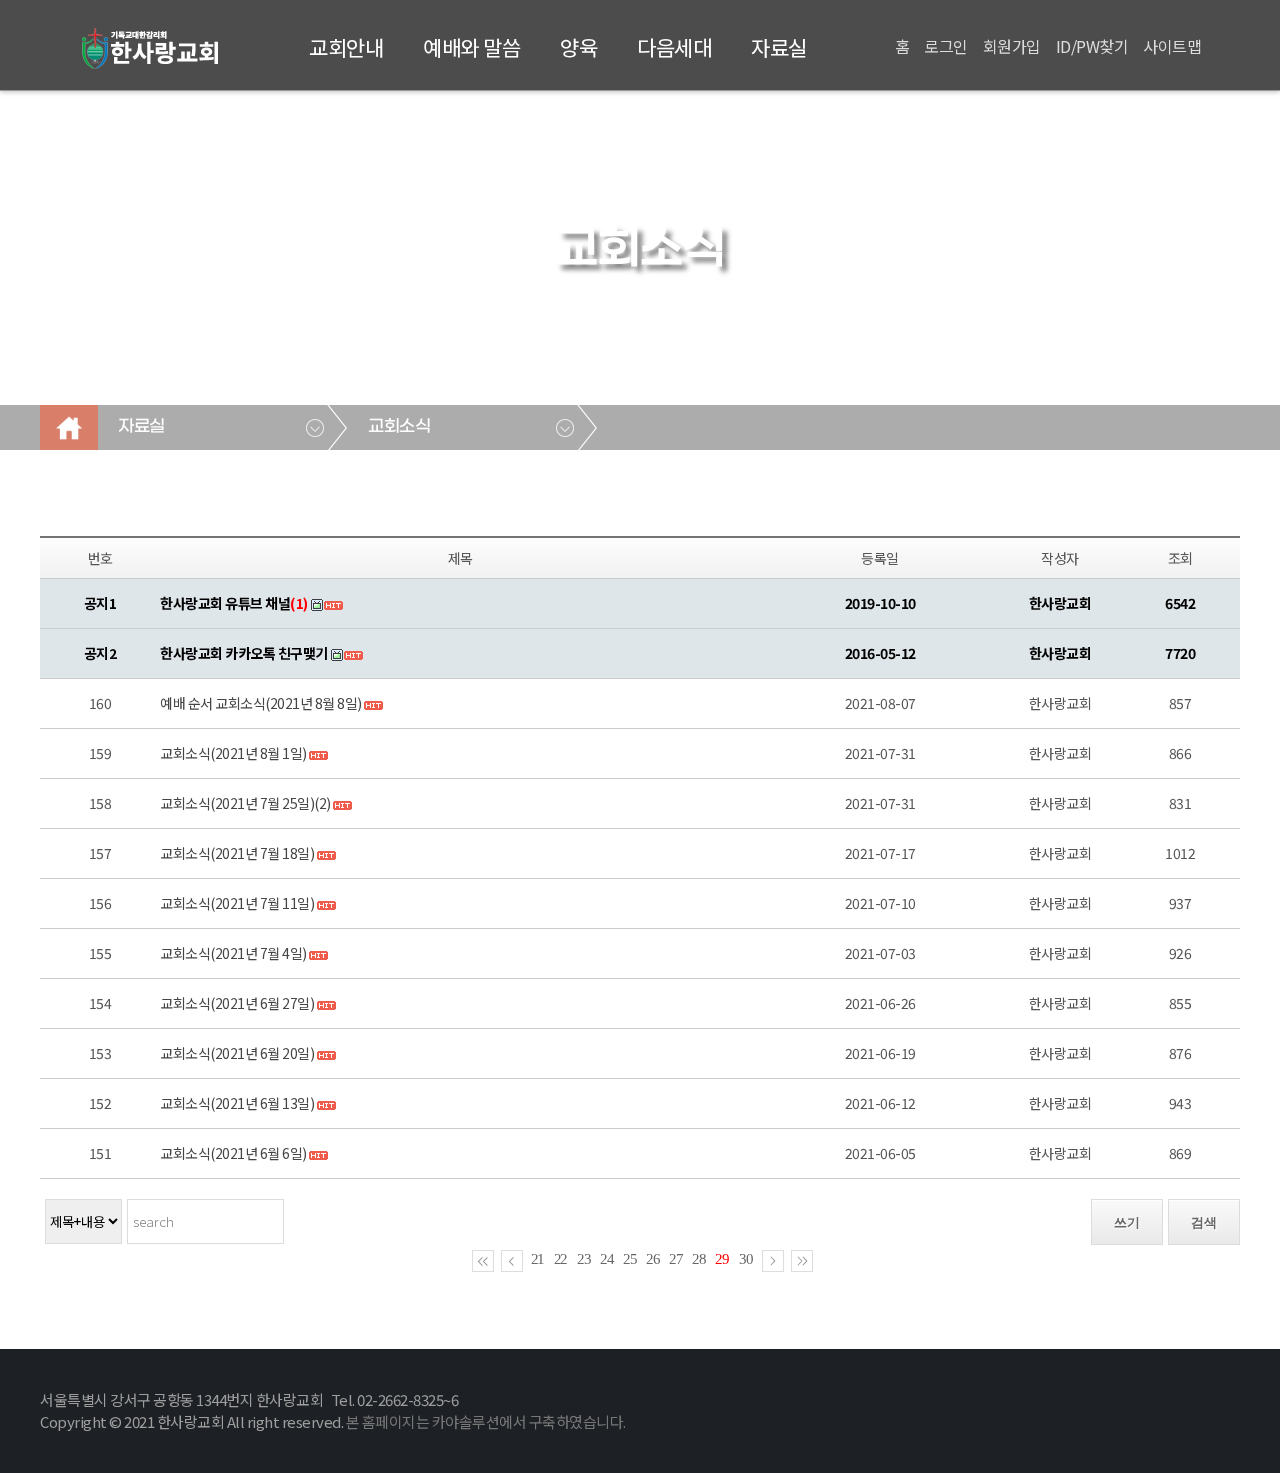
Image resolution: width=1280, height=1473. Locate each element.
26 (653, 1259)
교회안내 (346, 47)
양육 (578, 47)
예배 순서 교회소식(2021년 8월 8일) (261, 703)
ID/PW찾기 (1092, 46)
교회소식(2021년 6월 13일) (237, 1103)
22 (561, 1259)
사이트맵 (1172, 46)
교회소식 (399, 427)
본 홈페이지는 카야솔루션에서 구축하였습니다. (486, 1421)
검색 (1204, 1222)
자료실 (779, 47)
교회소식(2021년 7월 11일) (237, 903)
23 (584, 1259)
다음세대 (674, 47)
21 (538, 1259)
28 (699, 1259)
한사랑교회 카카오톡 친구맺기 (244, 653)
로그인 (946, 46)
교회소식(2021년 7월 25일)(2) (245, 803)
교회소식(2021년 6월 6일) (233, 1153)
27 (676, 1259)
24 (607, 1259)
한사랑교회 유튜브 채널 (234, 603)
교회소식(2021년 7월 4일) (233, 953)
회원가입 (1012, 46)
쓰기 (1127, 1222)
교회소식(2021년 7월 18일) (237, 853)
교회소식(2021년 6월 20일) (237, 1053)
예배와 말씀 (471, 47)
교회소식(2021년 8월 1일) (233, 753)
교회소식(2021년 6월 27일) (237, 1003)
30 (746, 1259)
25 (630, 1259)
